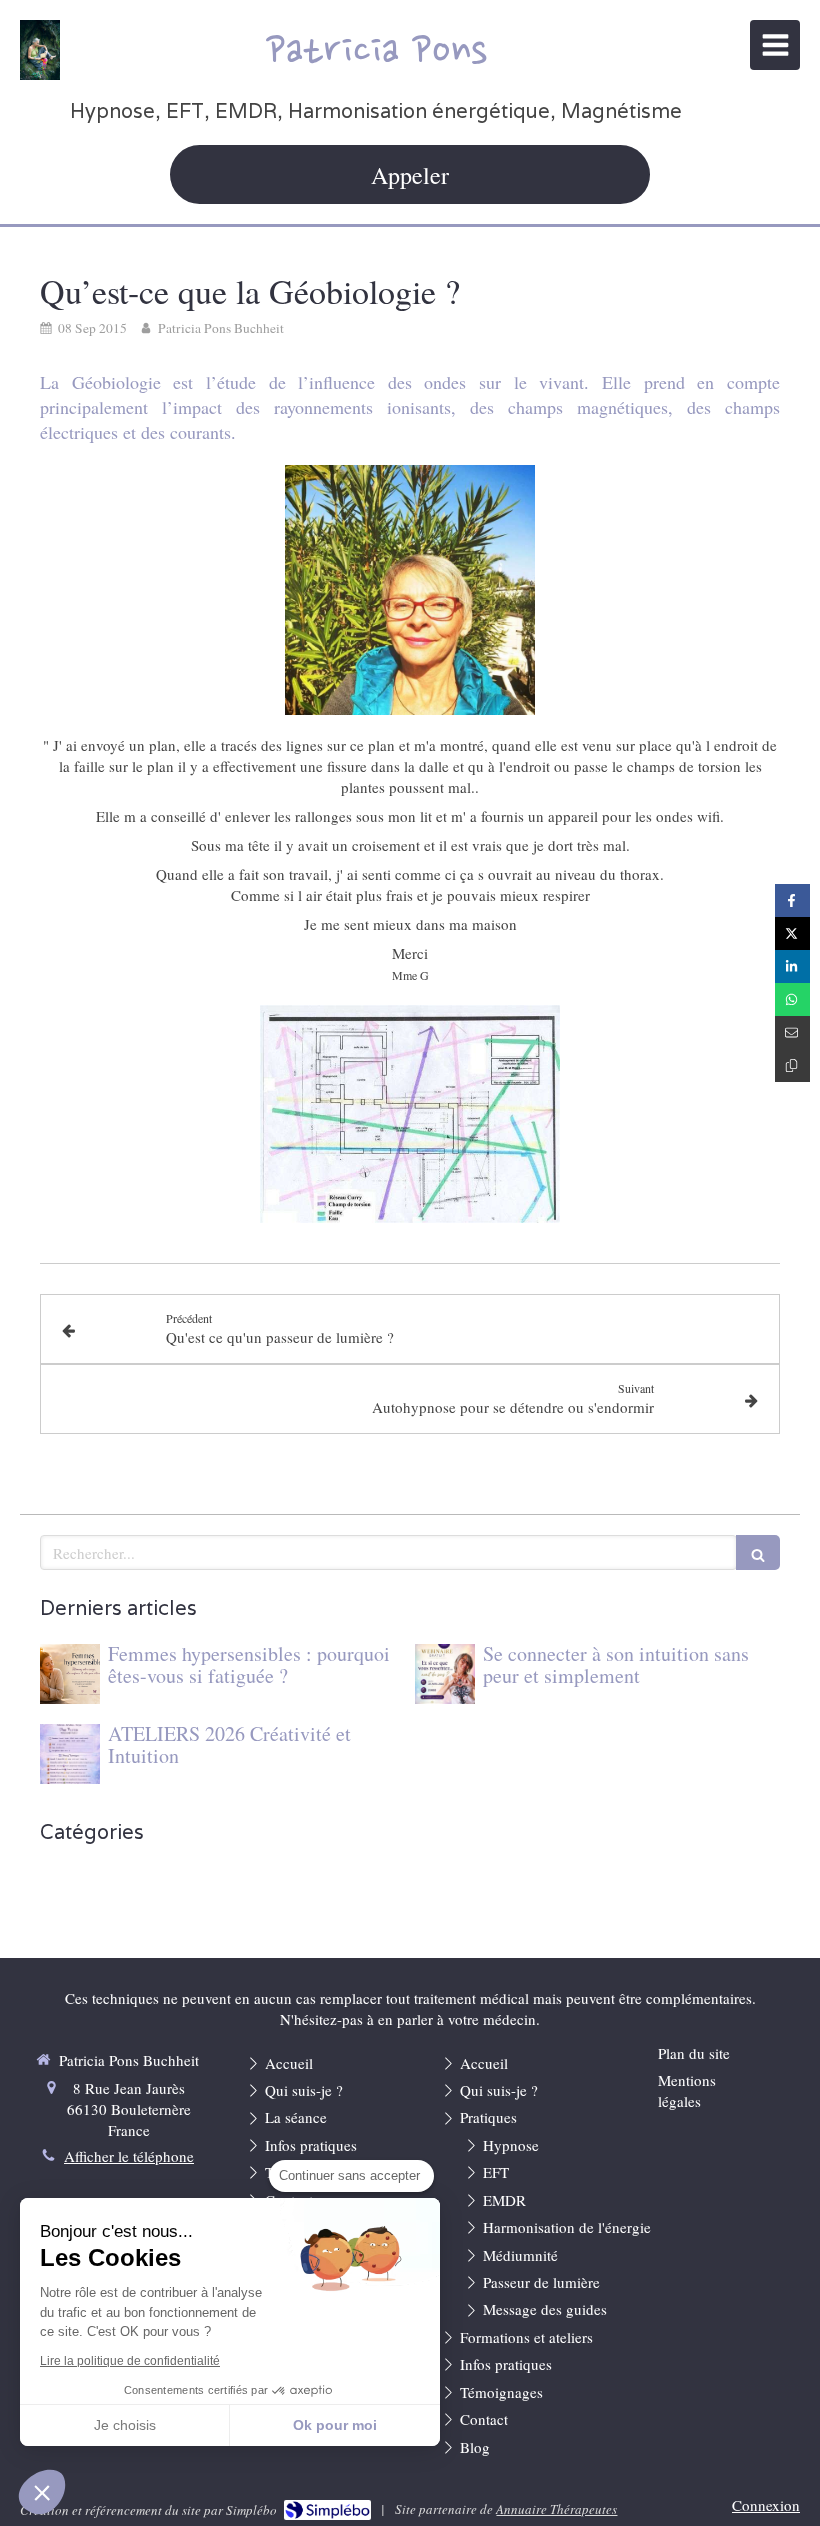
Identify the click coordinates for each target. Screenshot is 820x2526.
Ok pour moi (335, 2425)
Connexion (766, 2505)
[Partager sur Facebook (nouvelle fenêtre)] (792, 900)
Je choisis (125, 2425)
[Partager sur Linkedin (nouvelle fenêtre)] (792, 966)
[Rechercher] (758, 1552)
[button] (42, 2492)
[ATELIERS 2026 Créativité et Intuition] (70, 1754)
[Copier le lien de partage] (792, 1065)
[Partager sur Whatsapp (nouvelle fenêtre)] (792, 999)
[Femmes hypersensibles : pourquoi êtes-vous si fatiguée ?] (70, 1674)
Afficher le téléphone (129, 2156)
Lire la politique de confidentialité (130, 2361)
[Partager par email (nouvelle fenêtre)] (792, 1032)
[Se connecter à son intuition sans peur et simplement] (445, 1674)
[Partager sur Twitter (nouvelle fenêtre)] (792, 933)
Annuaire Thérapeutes (556, 2509)
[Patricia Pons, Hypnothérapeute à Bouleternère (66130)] (40, 50)
